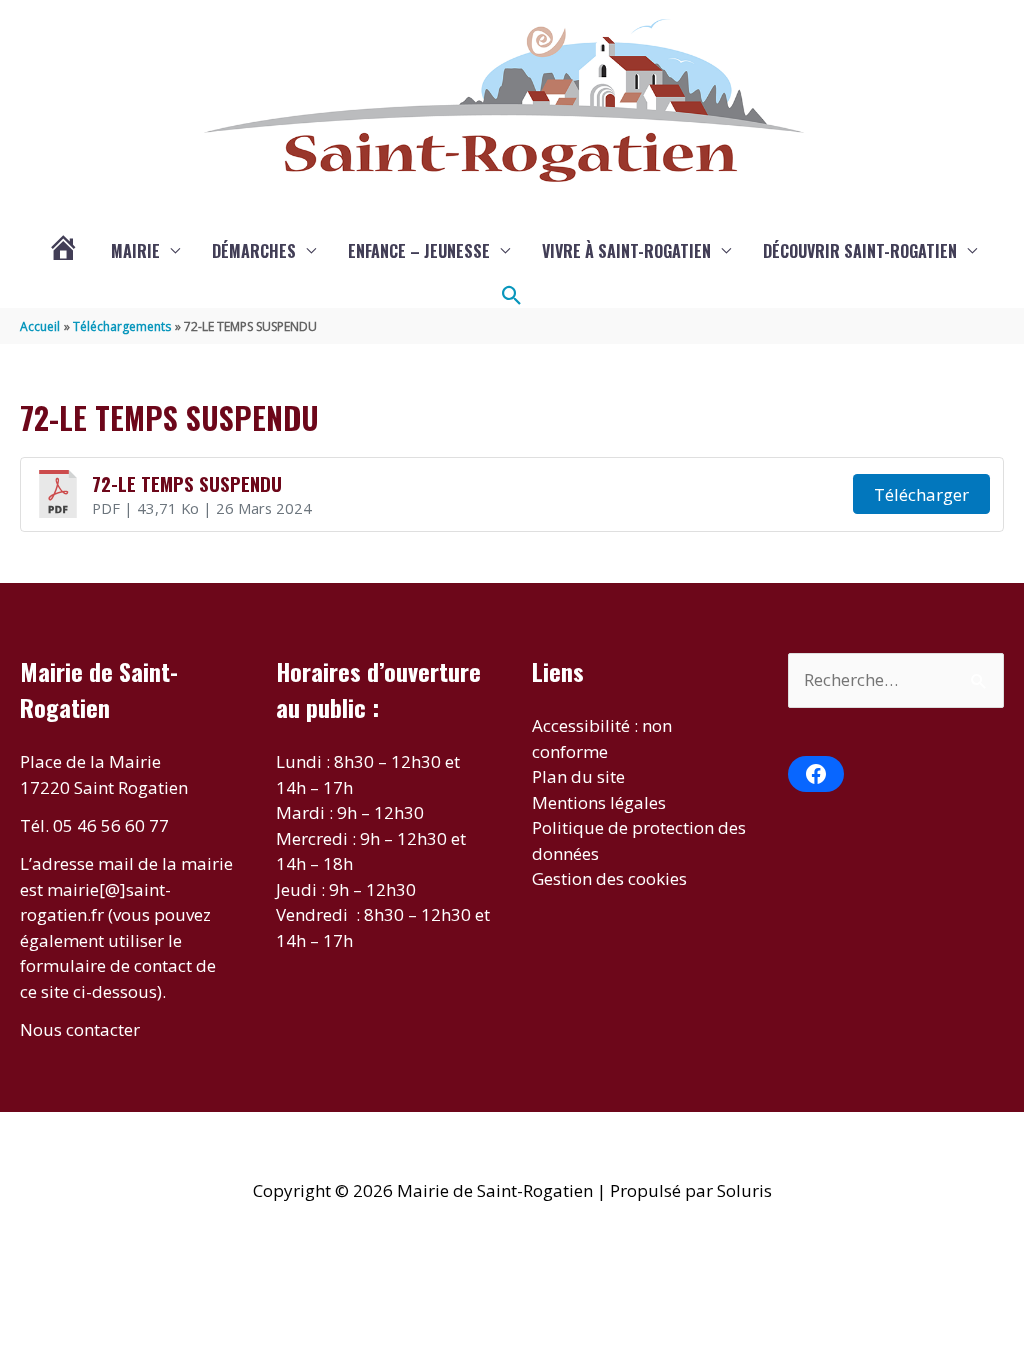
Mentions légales (599, 802)
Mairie (135, 251)
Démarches (254, 251)
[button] (512, 296)
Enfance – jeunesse (419, 251)
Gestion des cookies (609, 878)
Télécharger (921, 494)
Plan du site (578, 776)
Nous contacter (80, 1029)
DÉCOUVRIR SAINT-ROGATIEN (860, 251)
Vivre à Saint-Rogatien (626, 251)
